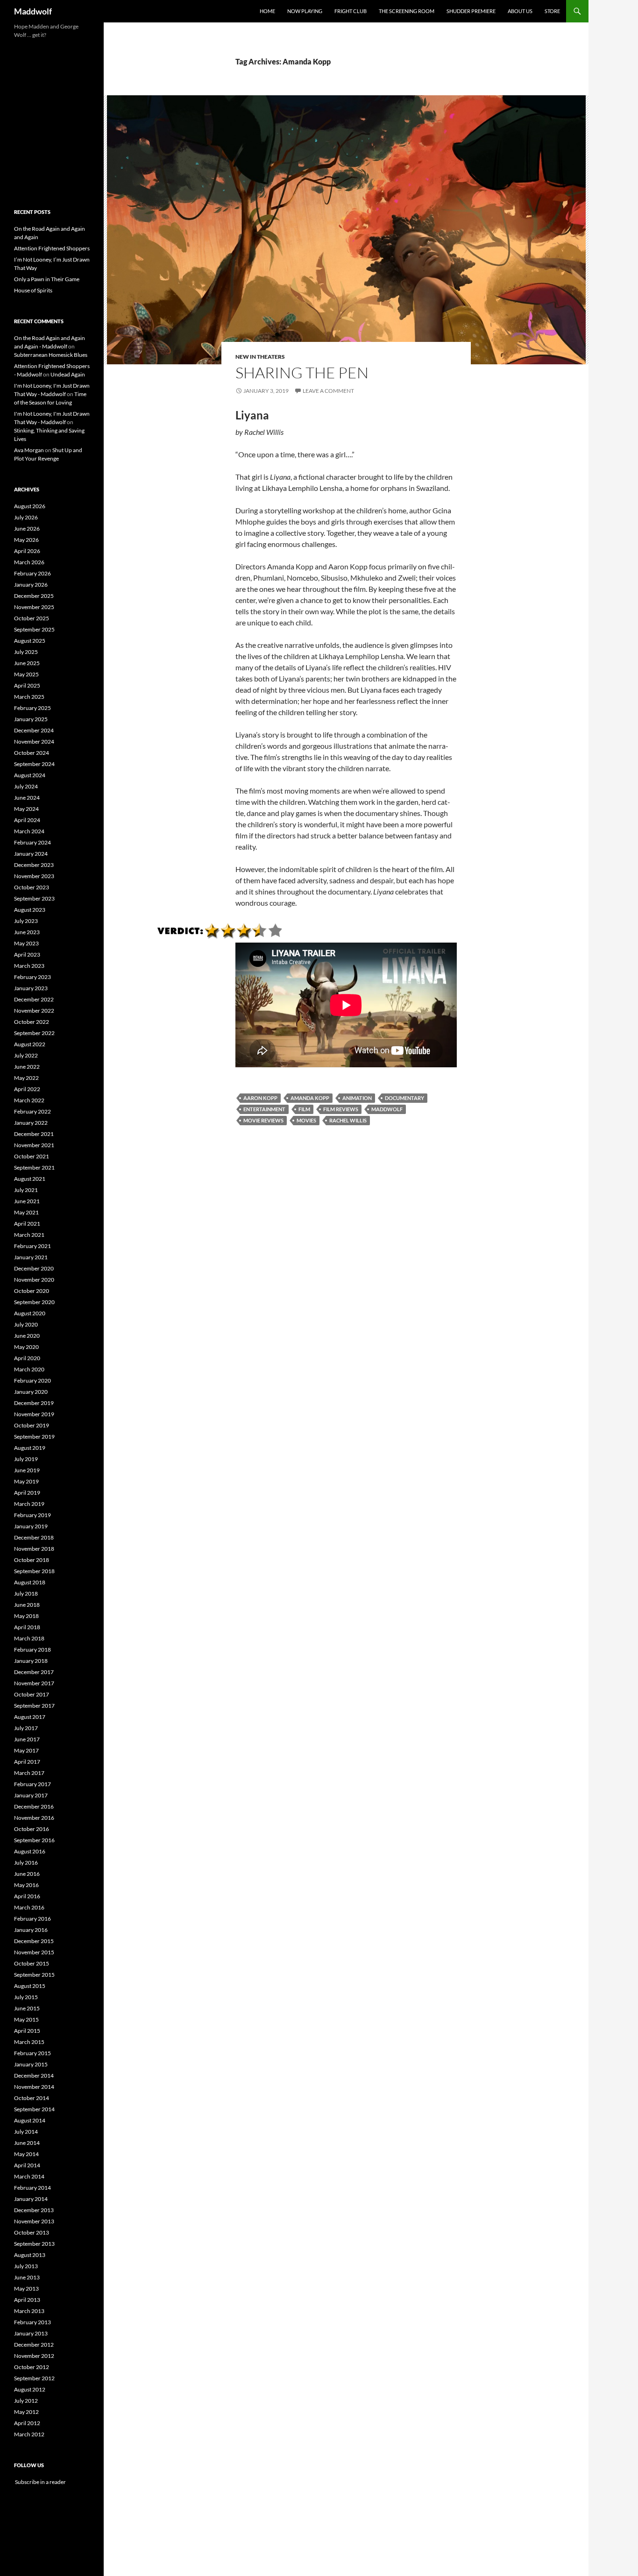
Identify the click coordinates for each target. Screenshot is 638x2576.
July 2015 (26, 1997)
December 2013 (34, 2210)
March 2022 (29, 1100)
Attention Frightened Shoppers (52, 248)
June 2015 (27, 2008)
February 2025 (32, 708)
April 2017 (27, 1762)
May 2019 (26, 1481)
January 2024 (31, 854)
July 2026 (26, 517)
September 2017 (34, 1706)
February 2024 (32, 842)
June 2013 (27, 2277)
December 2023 (34, 865)
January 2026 (31, 585)
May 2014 (26, 2154)
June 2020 (27, 1336)
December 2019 (34, 1403)
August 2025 (30, 641)
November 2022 (34, 1011)
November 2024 (34, 742)
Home (267, 11)
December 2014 (34, 2076)
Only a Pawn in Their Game (47, 279)
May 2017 (26, 1750)
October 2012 (32, 2367)
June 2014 (27, 2143)
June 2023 (27, 932)
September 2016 (34, 1840)
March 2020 (29, 1369)
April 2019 (27, 1493)
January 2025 (31, 719)
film (304, 1109)
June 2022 (27, 1067)
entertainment (264, 1109)
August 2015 (30, 1986)
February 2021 (32, 1246)
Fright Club (351, 11)
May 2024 (26, 809)
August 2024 (30, 775)
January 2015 (31, 2064)
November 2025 (34, 607)
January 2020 (31, 1392)
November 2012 (34, 2356)
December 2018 (34, 1537)
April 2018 (27, 1627)
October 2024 (32, 753)
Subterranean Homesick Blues (51, 355)
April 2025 (27, 685)
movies (306, 1120)
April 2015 (27, 2031)
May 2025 (26, 674)
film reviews (341, 1109)
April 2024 (27, 820)
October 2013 (32, 2232)
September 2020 (34, 1302)
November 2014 (34, 2087)
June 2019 (27, 1470)
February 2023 (32, 977)
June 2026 (27, 529)
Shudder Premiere (471, 11)
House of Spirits (33, 290)
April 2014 (27, 2165)
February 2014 (32, 2188)
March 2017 (29, 1773)
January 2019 (31, 1526)
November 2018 (34, 1549)
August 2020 (30, 1313)
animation (357, 1098)
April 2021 (27, 1224)
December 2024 (34, 730)
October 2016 (32, 1829)
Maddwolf (33, 11)
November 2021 (34, 1145)
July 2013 (26, 2266)
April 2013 (27, 2300)
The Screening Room (407, 11)
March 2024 (29, 831)
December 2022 (34, 999)
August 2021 (30, 1179)
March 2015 (29, 2042)
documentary (404, 1098)
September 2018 (34, 1571)
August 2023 (30, 910)
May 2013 (26, 2289)
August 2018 (30, 1582)
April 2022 (27, 1089)
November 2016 (34, 1818)
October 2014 (32, 2098)
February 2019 (32, 1515)
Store (552, 11)
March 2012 (29, 2434)
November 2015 (34, 1952)
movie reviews (263, 1120)
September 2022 (34, 1033)
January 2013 (31, 2333)
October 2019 (32, 1425)
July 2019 (26, 1459)
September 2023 (34, 898)
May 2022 (26, 1078)
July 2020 (26, 1324)
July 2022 (26, 1055)
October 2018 (32, 1560)
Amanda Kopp (310, 1098)
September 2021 (34, 1167)
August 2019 (30, 1448)
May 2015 (26, 2019)
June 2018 (27, 1605)
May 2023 (26, 943)
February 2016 (32, 1919)
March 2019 (29, 1504)
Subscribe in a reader (40, 2482)
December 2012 (34, 2345)
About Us (520, 11)
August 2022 (30, 1044)
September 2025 (34, 629)
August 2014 (30, 2120)
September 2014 (34, 2109)
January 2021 (31, 1257)
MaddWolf (387, 1109)
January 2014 (31, 2199)
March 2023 (29, 966)
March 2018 (29, 1638)
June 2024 (27, 798)
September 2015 (34, 1975)
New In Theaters (260, 357)
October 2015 (32, 1963)
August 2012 (30, 2389)
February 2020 (32, 1380)
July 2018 (26, 1593)
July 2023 (26, 921)
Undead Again (68, 374)
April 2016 (27, 1896)
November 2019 (34, 1414)
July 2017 (26, 1728)
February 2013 (32, 2322)
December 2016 (34, 1806)
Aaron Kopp (260, 1098)
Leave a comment (328, 391)
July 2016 (26, 1863)
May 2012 (26, 2412)
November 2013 (34, 2221)
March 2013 (29, 2311)
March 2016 (29, 1907)
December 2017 (34, 1672)
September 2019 (34, 1437)
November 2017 (34, 1683)
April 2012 (27, 2423)
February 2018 (32, 1650)
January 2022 (31, 1123)
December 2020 (34, 1268)
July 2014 (26, 2132)
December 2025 (34, 596)
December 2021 (34, 1134)
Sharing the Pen (302, 373)
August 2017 (30, 1717)
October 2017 (32, 1694)
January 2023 (31, 988)
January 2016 (31, 1930)
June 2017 (27, 1739)
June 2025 (27, 663)
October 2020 (32, 1291)
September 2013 (34, 2244)
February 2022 (32, 1111)
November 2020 (34, 1280)
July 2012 (26, 2401)
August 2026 (30, 506)
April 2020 (27, 1358)
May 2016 (26, 1885)
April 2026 (27, 551)
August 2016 (30, 1851)
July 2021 (26, 1190)
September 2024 (34, 764)
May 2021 (26, 1212)
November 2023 (34, 876)
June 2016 (27, 1874)
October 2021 (32, 1156)
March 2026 (29, 562)
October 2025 (32, 618)
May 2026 (26, 540)
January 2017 (31, 1795)
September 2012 (34, 2378)
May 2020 (26, 1347)
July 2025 (26, 652)
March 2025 (29, 697)
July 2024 (26, 786)
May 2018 (26, 1616)
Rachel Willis (348, 1120)
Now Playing (305, 11)
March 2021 (29, 1235)
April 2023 (27, 954)
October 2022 (32, 1022)
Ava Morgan (29, 450)
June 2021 (27, 1201)
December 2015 (34, 1941)
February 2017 (32, 1784)
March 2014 (29, 2176)
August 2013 (30, 2255)
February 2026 (32, 573)
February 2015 (32, 2053)
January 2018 (31, 1661)
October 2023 (32, 887)
